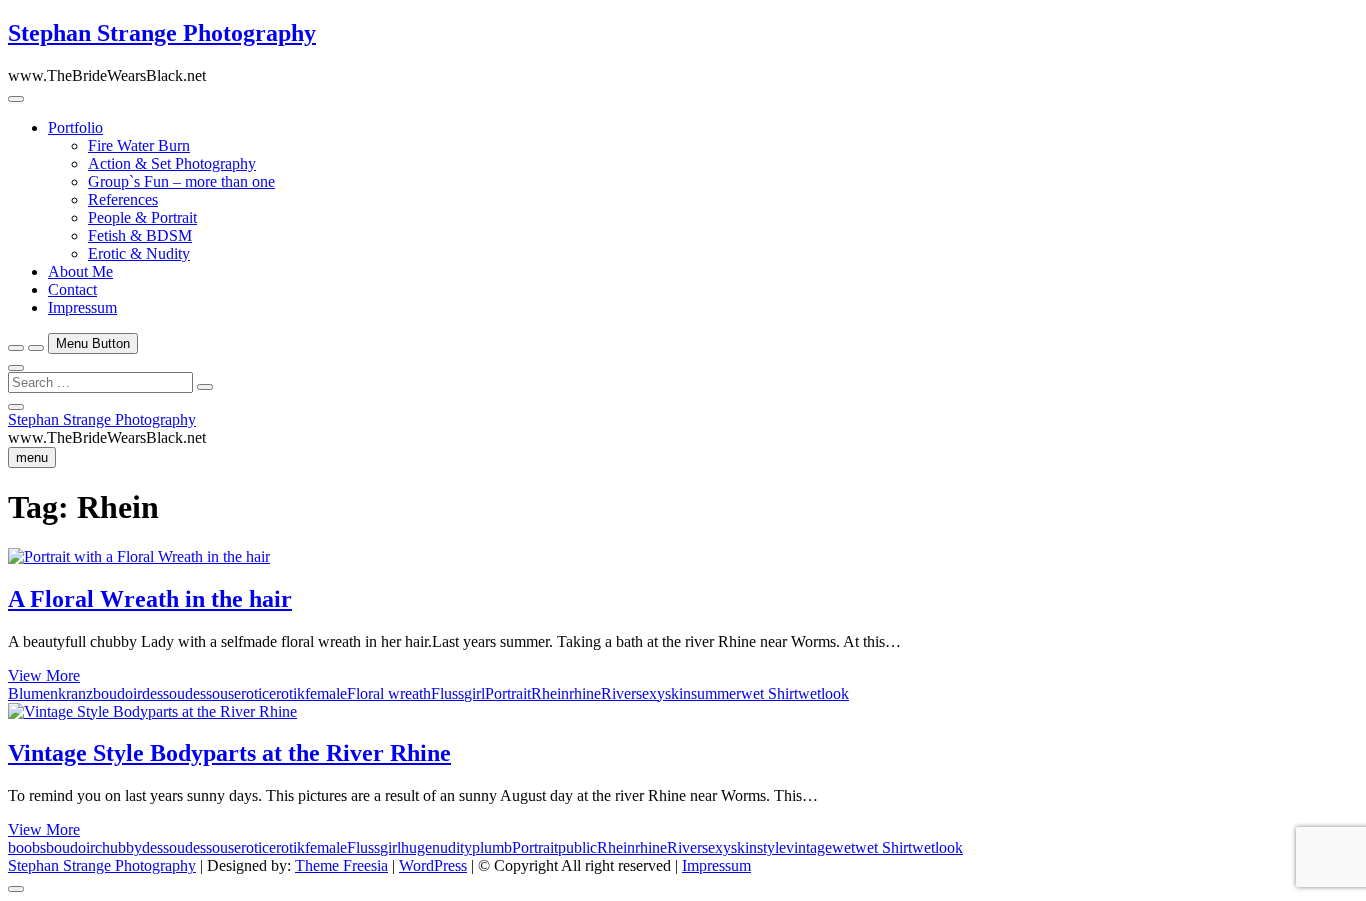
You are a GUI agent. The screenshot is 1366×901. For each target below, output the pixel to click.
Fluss (447, 693)
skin (678, 693)
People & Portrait (142, 217)
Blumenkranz (50, 693)
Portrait (508, 693)
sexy (650, 693)
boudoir (117, 693)
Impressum (82, 307)
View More (44, 675)
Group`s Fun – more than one (181, 181)
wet (843, 847)
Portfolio (75, 127)
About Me (80, 271)
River (618, 693)
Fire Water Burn (139, 145)
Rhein (550, 693)
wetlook (823, 693)
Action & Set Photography (172, 163)
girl (474, 693)
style (771, 847)
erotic (251, 693)
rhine (585, 693)
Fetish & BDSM (140, 235)
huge (416, 847)
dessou (163, 693)
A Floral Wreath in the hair (150, 599)
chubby (118, 847)
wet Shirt (769, 693)
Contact (72, 289)
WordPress (433, 865)
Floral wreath (389, 693)
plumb (492, 847)
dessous (209, 693)
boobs (27, 847)
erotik (287, 693)
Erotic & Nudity (139, 253)
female (326, 693)
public (577, 847)
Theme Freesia (341, 865)
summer (716, 693)
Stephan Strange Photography (162, 33)
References (123, 199)
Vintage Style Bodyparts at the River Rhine (229, 753)
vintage (809, 847)
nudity (452, 847)
